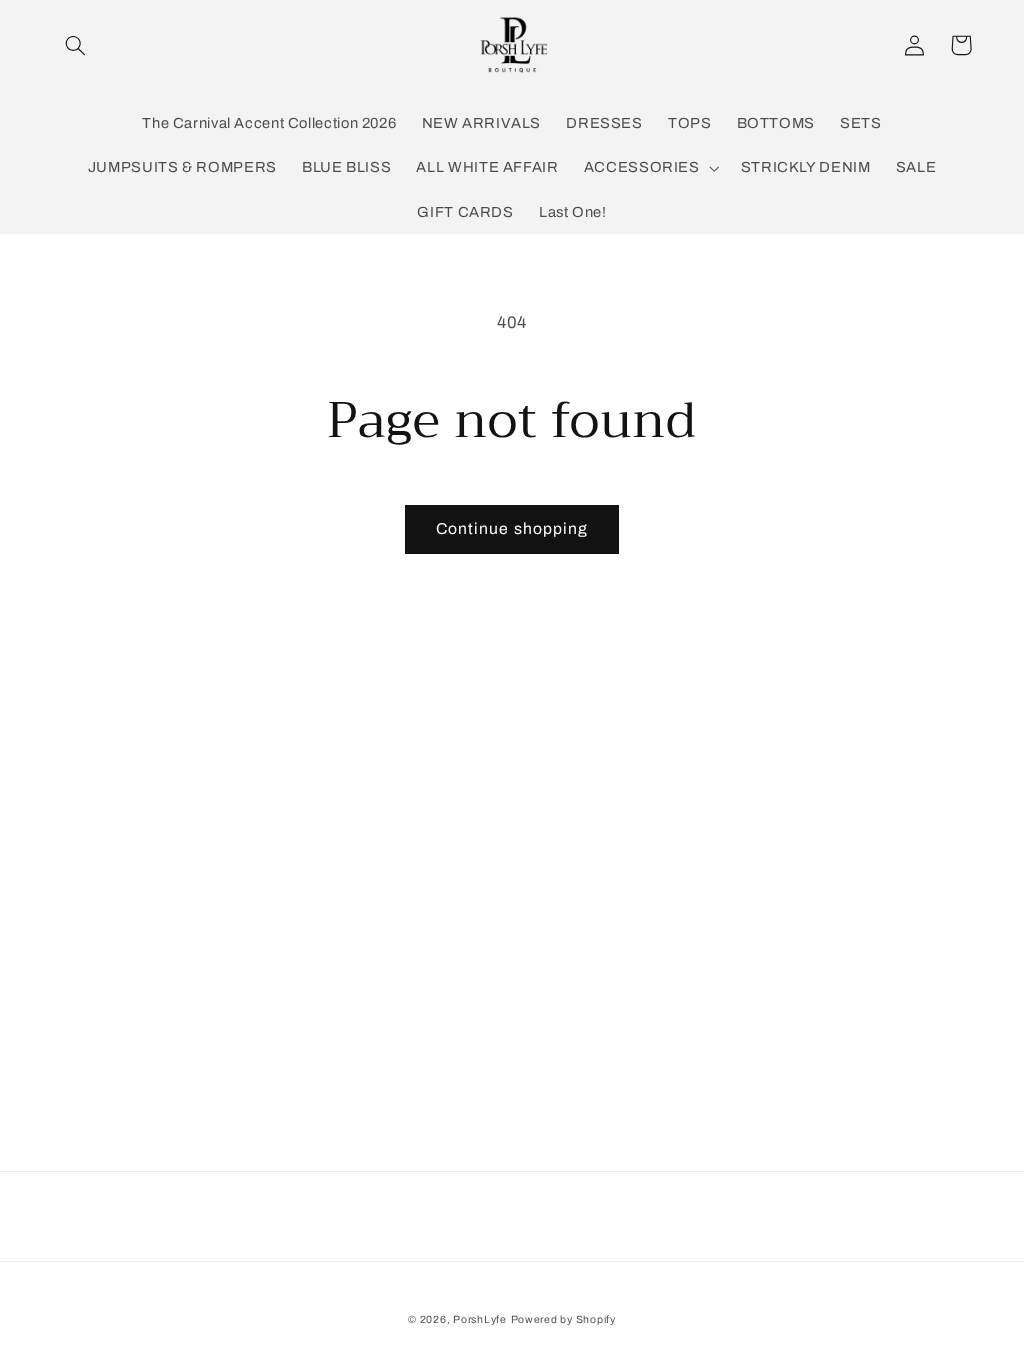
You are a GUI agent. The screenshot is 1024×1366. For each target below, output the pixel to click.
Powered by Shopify (563, 1319)
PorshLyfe (480, 1319)
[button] (76, 45)
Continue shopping (512, 528)
